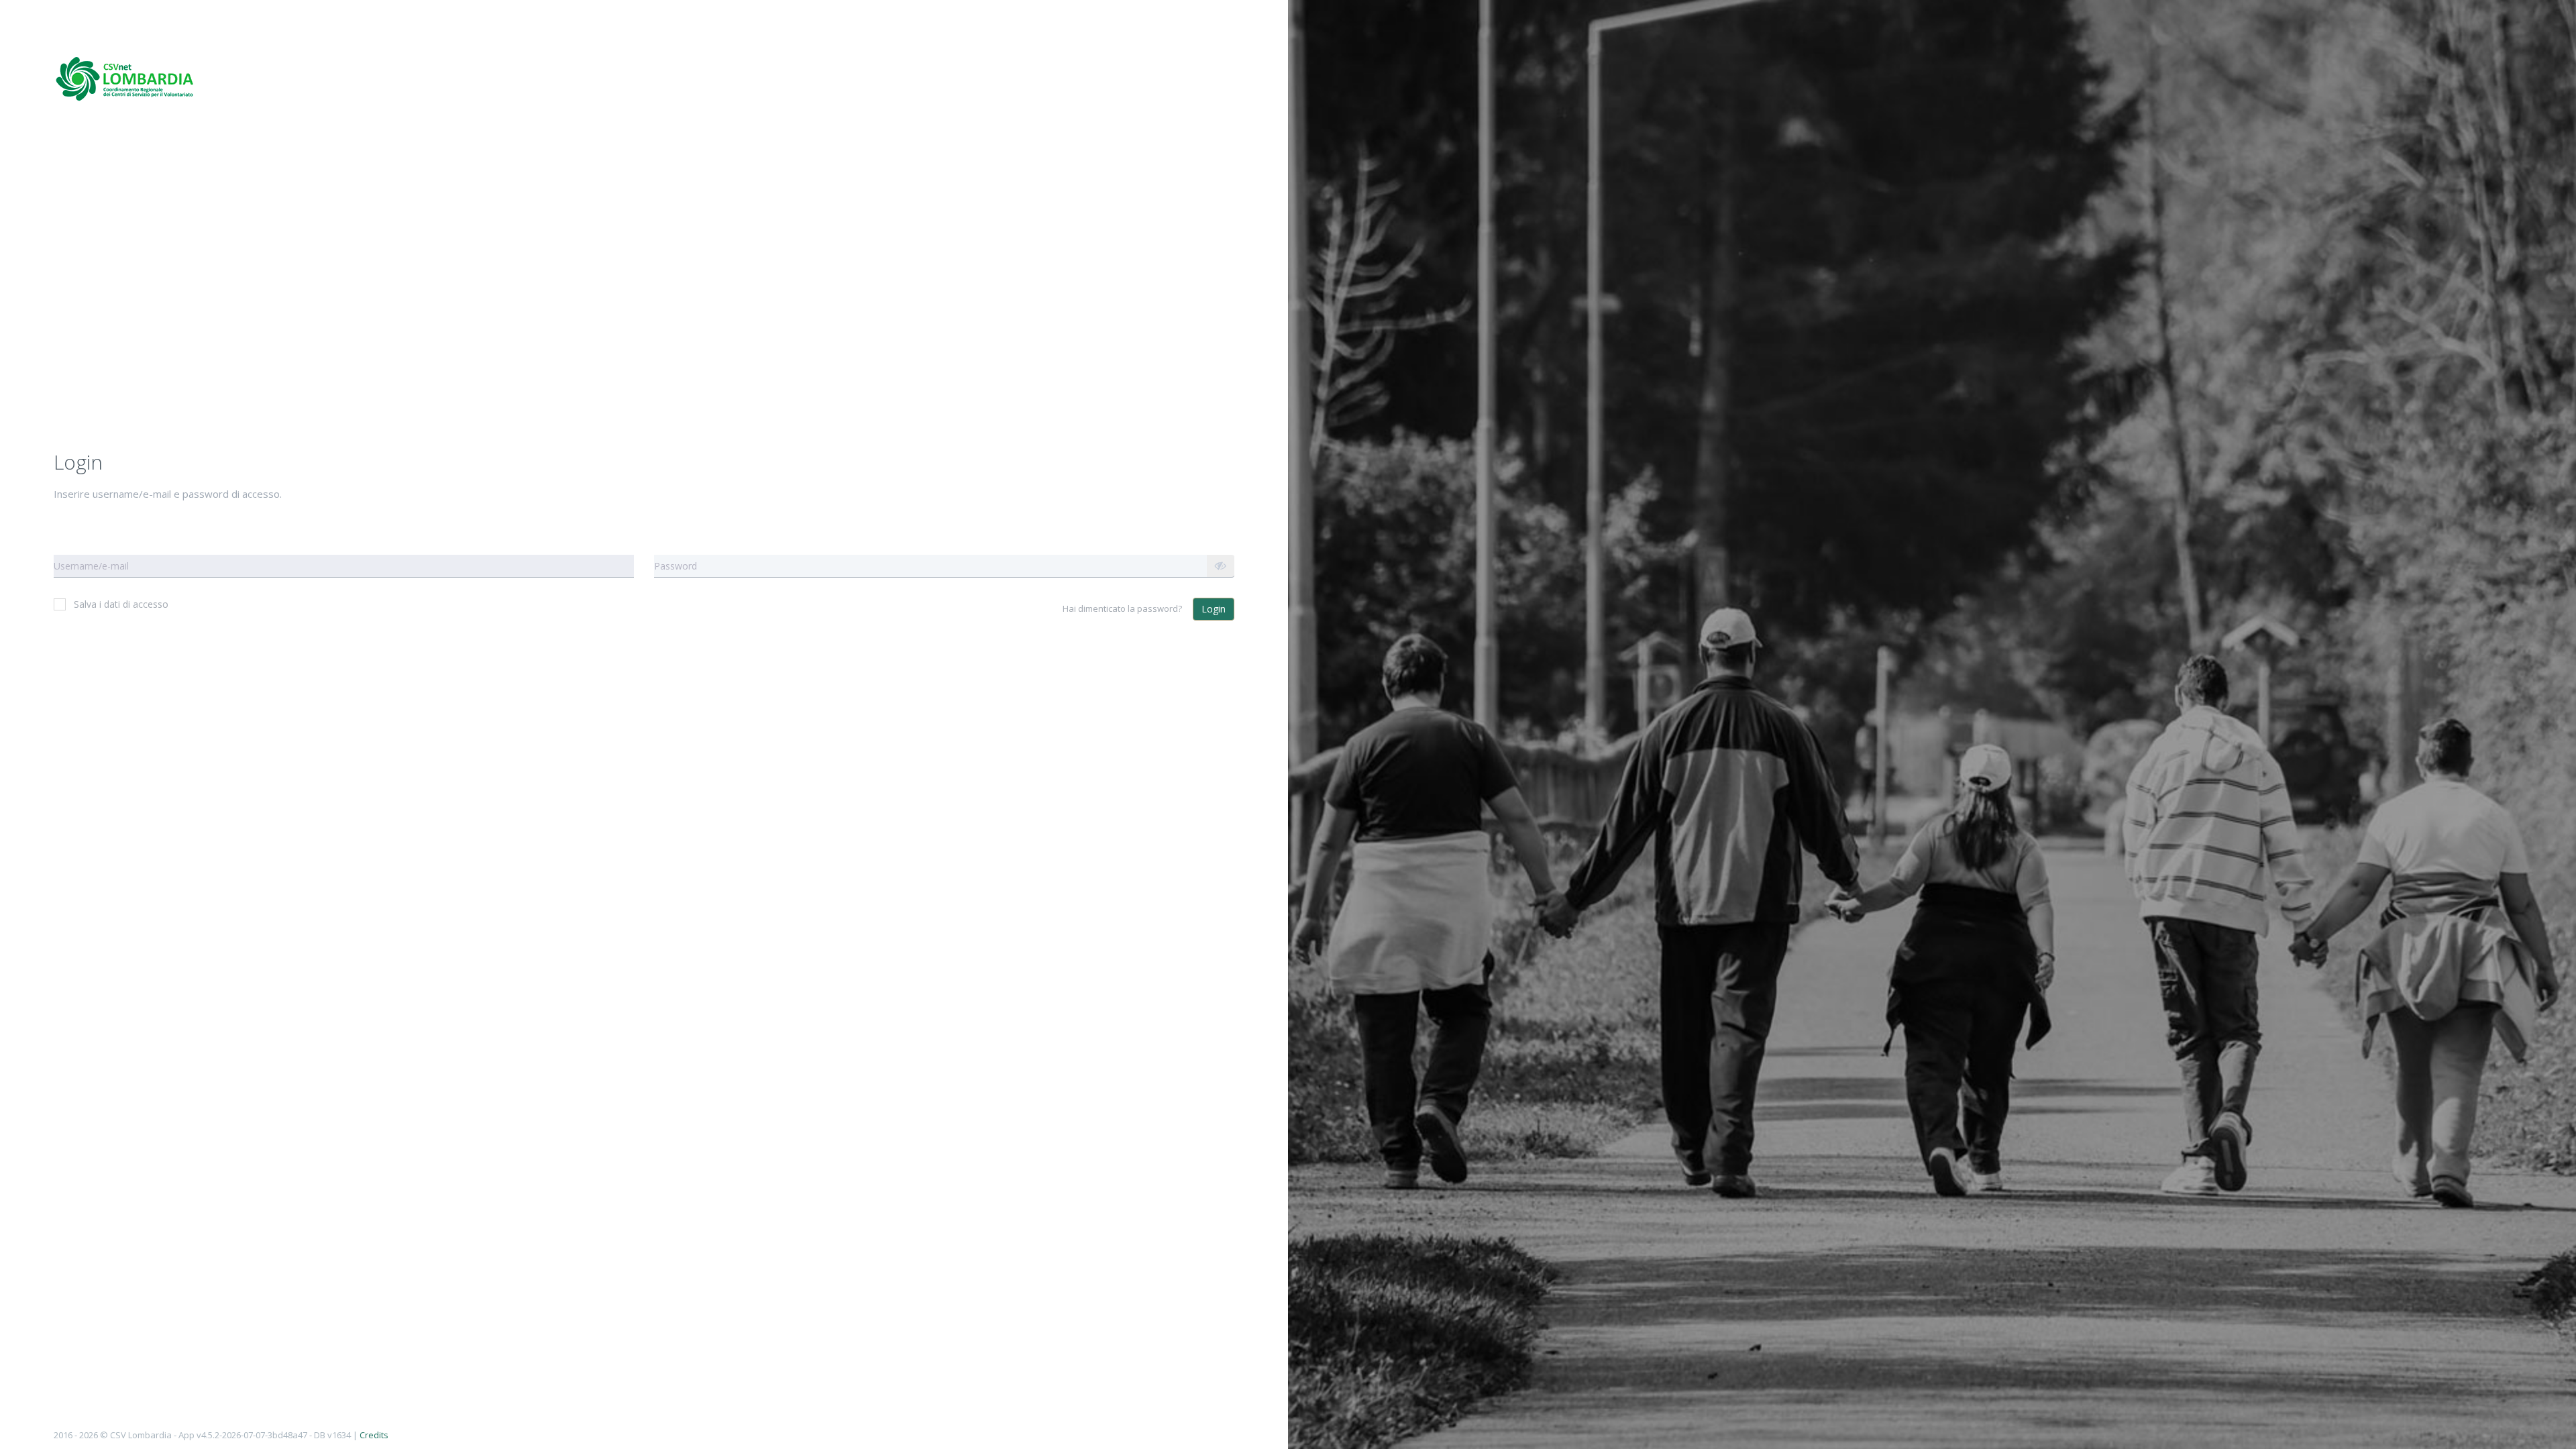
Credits (374, 1435)
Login (1214, 609)
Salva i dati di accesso (121, 604)
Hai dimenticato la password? (1122, 608)
